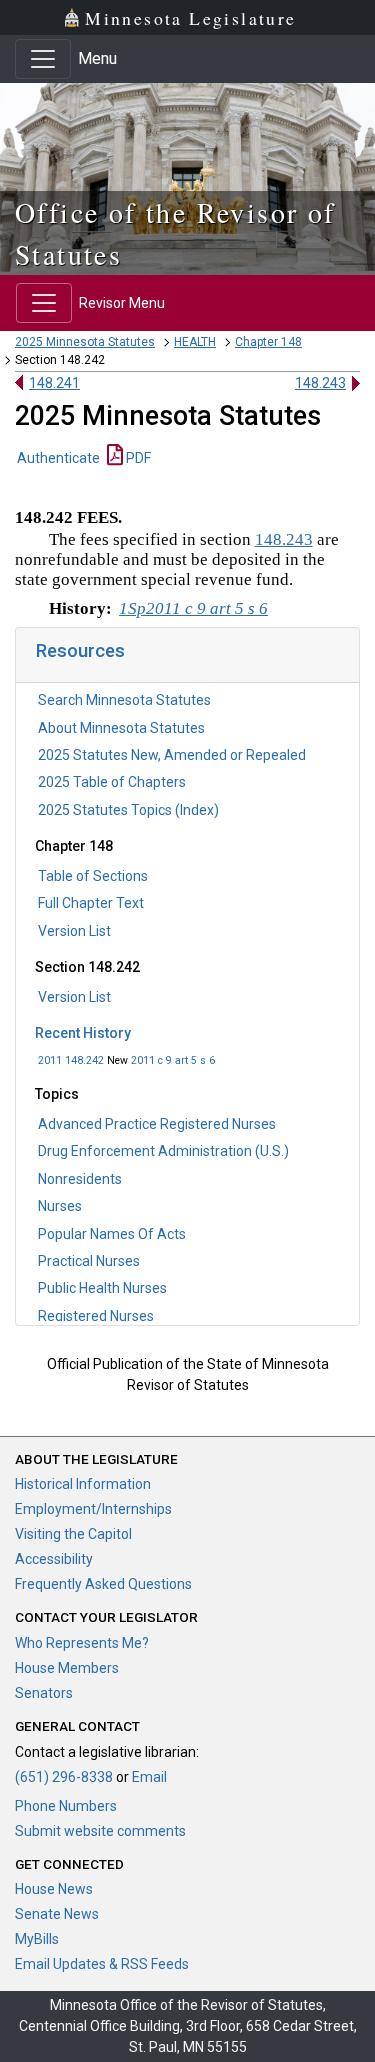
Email (149, 1777)
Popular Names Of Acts (112, 1234)
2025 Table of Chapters (112, 782)
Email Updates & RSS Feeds (102, 1964)
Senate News (57, 1914)
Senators (44, 1693)
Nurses (60, 1206)
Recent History (83, 1033)
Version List (74, 931)
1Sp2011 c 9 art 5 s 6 (193, 608)
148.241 (54, 383)
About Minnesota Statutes (121, 728)
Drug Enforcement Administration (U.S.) (163, 1151)
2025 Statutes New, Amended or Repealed (172, 755)
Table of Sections (93, 876)
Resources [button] (80, 650)
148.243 (320, 383)
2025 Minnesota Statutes (85, 342)
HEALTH (195, 342)
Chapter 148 (268, 342)
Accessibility (54, 1559)
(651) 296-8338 (64, 1777)
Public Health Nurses (102, 1288)
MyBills (37, 1939)
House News (54, 1889)
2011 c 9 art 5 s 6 (173, 1060)
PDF (137, 458)
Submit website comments (100, 1831)
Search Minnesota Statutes (124, 700)
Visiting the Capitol (73, 1534)
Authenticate (58, 458)
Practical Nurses (89, 1261)
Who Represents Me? (82, 1643)
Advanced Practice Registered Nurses (157, 1124)
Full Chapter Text (91, 903)
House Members (67, 1668)
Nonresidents (80, 1179)
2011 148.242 (71, 1060)
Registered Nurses (96, 1316)
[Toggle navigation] (43, 59)
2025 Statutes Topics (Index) (128, 810)
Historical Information (83, 1484)
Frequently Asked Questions (103, 1584)
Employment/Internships (93, 1509)
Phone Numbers (66, 1806)
